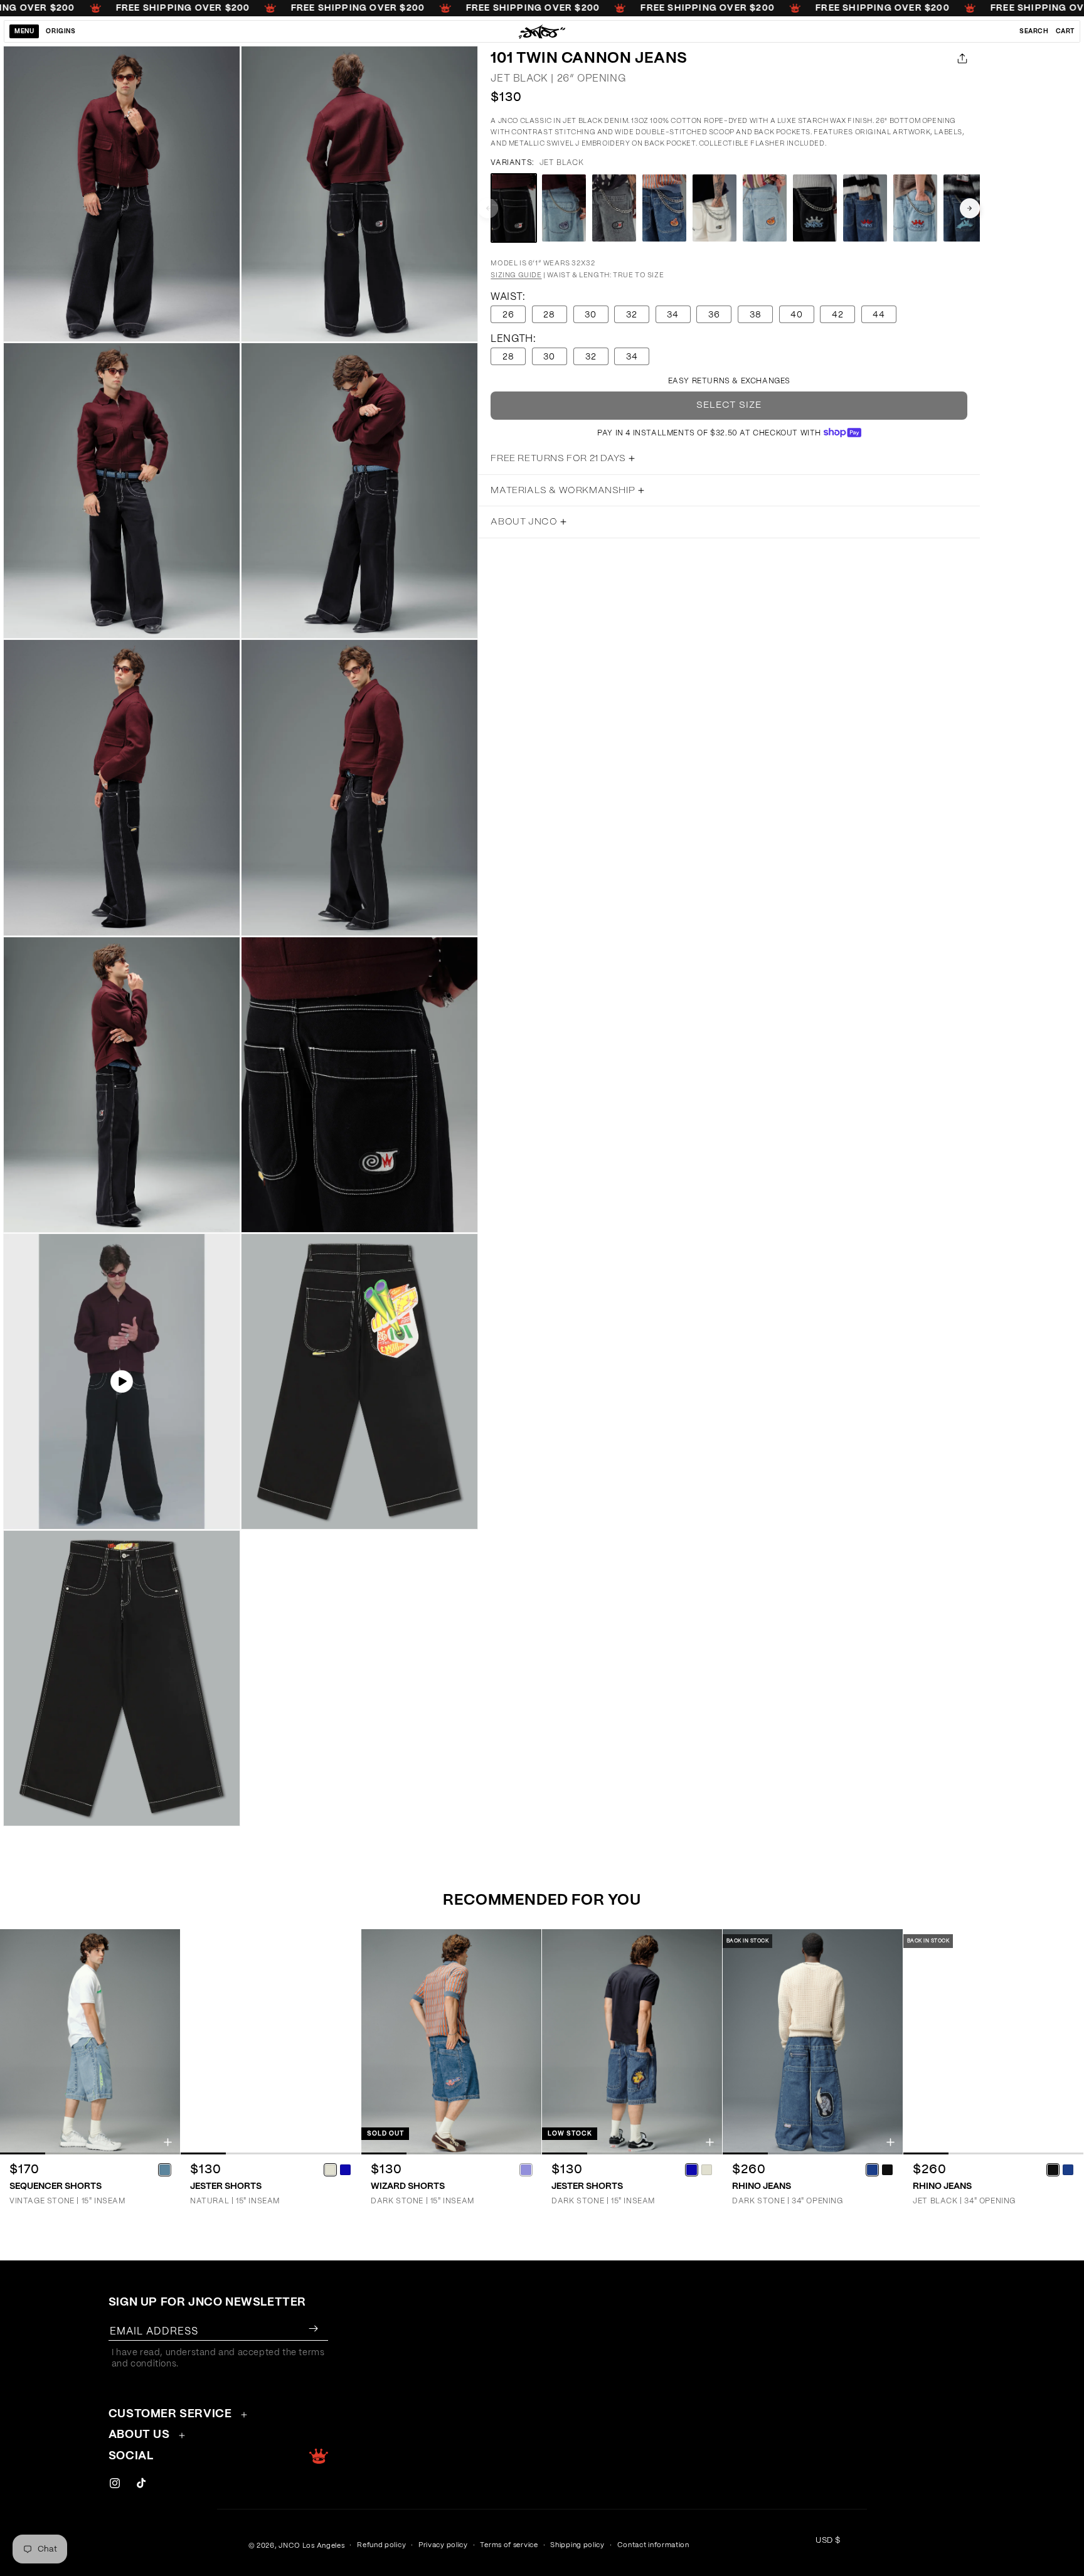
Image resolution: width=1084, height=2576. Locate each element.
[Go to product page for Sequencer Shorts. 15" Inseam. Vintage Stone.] (90, 2042)
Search (1034, 31)
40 (797, 315)
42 (838, 315)
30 (591, 315)
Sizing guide (516, 275)
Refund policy (381, 2545)
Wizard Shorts (408, 2186)
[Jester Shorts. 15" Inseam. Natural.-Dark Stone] (345, 2169)
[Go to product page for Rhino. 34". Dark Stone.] (813, 2042)
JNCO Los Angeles (311, 2546)
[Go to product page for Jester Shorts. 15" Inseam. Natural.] (271, 2042)
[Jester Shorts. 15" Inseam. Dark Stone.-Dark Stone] (691, 2169)
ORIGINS (61, 31)
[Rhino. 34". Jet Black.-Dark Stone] (1068, 2169)
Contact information (653, 2545)
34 (673, 315)
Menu (24, 31)
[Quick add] (168, 2142)
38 (756, 315)
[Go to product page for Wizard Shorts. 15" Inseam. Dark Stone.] (451, 2042)
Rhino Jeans (762, 2186)
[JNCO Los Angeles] (542, 31)
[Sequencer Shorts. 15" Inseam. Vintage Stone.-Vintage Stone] (164, 2169)
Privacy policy (443, 2545)
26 (508, 315)
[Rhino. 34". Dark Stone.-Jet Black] (887, 2169)
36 (714, 315)
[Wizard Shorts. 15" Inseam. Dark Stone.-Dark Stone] (526, 2169)
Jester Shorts (226, 2186)
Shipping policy (577, 2545)
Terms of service (509, 2545)
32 (632, 315)
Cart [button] (1065, 31)
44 (879, 315)
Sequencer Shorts (56, 2186)
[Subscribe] (314, 2329)
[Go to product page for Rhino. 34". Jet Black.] (993, 2042)
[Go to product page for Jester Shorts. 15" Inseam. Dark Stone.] (632, 2042)
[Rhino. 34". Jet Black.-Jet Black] (1053, 2169)
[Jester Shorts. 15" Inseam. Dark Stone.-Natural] (706, 2169)
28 (549, 315)
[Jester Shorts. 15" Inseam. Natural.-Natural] (330, 2169)
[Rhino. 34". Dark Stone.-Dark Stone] (872, 2169)
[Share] (960, 58)
